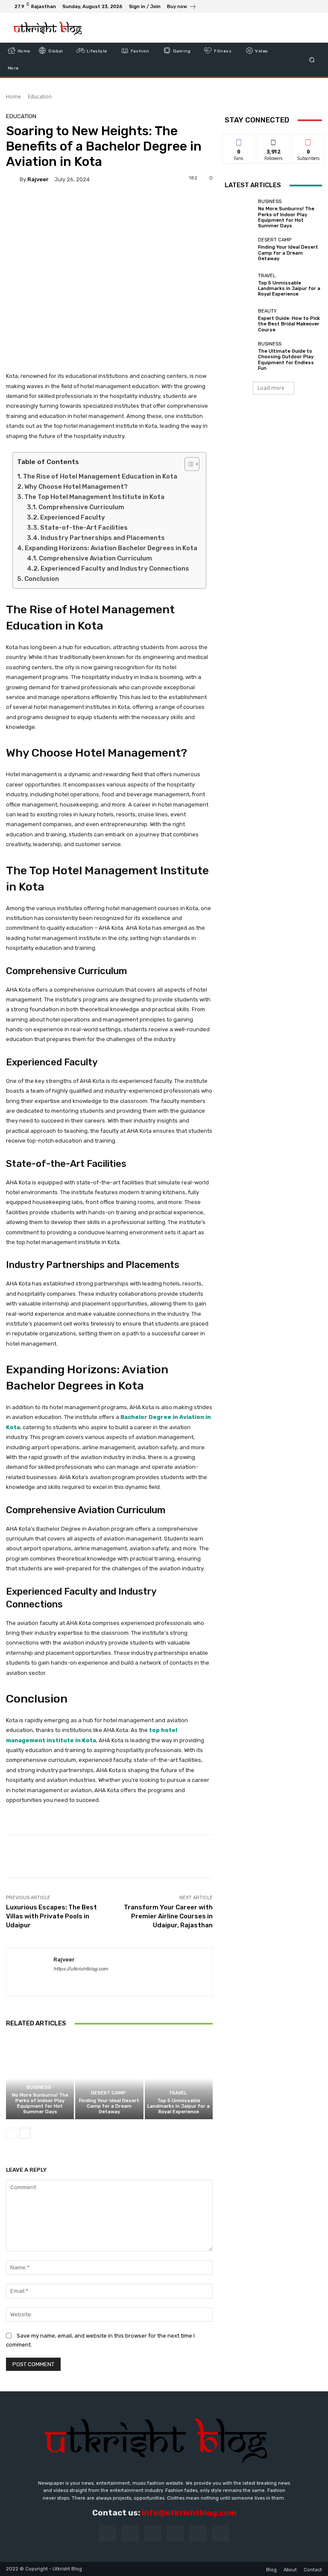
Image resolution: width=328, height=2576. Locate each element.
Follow (274, 141)
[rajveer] (13, 179)
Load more (271, 388)
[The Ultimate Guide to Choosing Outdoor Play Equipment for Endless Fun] (239, 356)
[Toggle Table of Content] (188, 464)
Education (40, 97)
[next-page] (25, 2133)
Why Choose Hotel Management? (76, 487)
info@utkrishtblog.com (189, 2513)
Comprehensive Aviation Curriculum (95, 558)
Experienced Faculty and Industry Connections (115, 569)
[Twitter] (295, 6)
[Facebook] (274, 6)
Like (239, 141)
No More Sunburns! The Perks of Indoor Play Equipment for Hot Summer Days (40, 2104)
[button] (312, 60)
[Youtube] (315, 6)
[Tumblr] (198, 2534)
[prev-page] (11, 2133)
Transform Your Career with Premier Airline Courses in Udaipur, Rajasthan (168, 1916)
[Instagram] (284, 6)
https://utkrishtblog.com (81, 1969)
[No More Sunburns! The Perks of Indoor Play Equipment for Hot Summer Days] (40, 2078)
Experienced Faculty (73, 517)
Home (13, 97)
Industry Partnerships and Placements (103, 538)
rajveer (38, 179)
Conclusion (42, 579)
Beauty (267, 311)
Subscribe (308, 141)
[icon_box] (182, 7)
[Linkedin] (153, 2534)
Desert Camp (108, 2093)
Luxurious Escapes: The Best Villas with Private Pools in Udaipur (51, 1916)
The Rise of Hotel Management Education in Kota (100, 476)
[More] (289, 1857)
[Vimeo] (305, 6)
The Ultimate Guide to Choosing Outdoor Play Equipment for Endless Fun (286, 360)
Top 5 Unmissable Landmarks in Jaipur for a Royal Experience (179, 2106)
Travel (178, 2093)
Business (39, 2087)
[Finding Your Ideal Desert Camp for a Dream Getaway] (109, 2078)
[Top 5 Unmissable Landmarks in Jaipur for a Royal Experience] (179, 2078)
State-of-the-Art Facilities (84, 528)
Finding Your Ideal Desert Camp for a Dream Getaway (109, 2106)
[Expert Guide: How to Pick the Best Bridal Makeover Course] (239, 321)
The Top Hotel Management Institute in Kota (94, 497)
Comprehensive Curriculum (81, 507)
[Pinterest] (175, 2534)
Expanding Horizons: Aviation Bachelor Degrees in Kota (111, 548)
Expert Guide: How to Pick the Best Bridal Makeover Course (289, 324)
